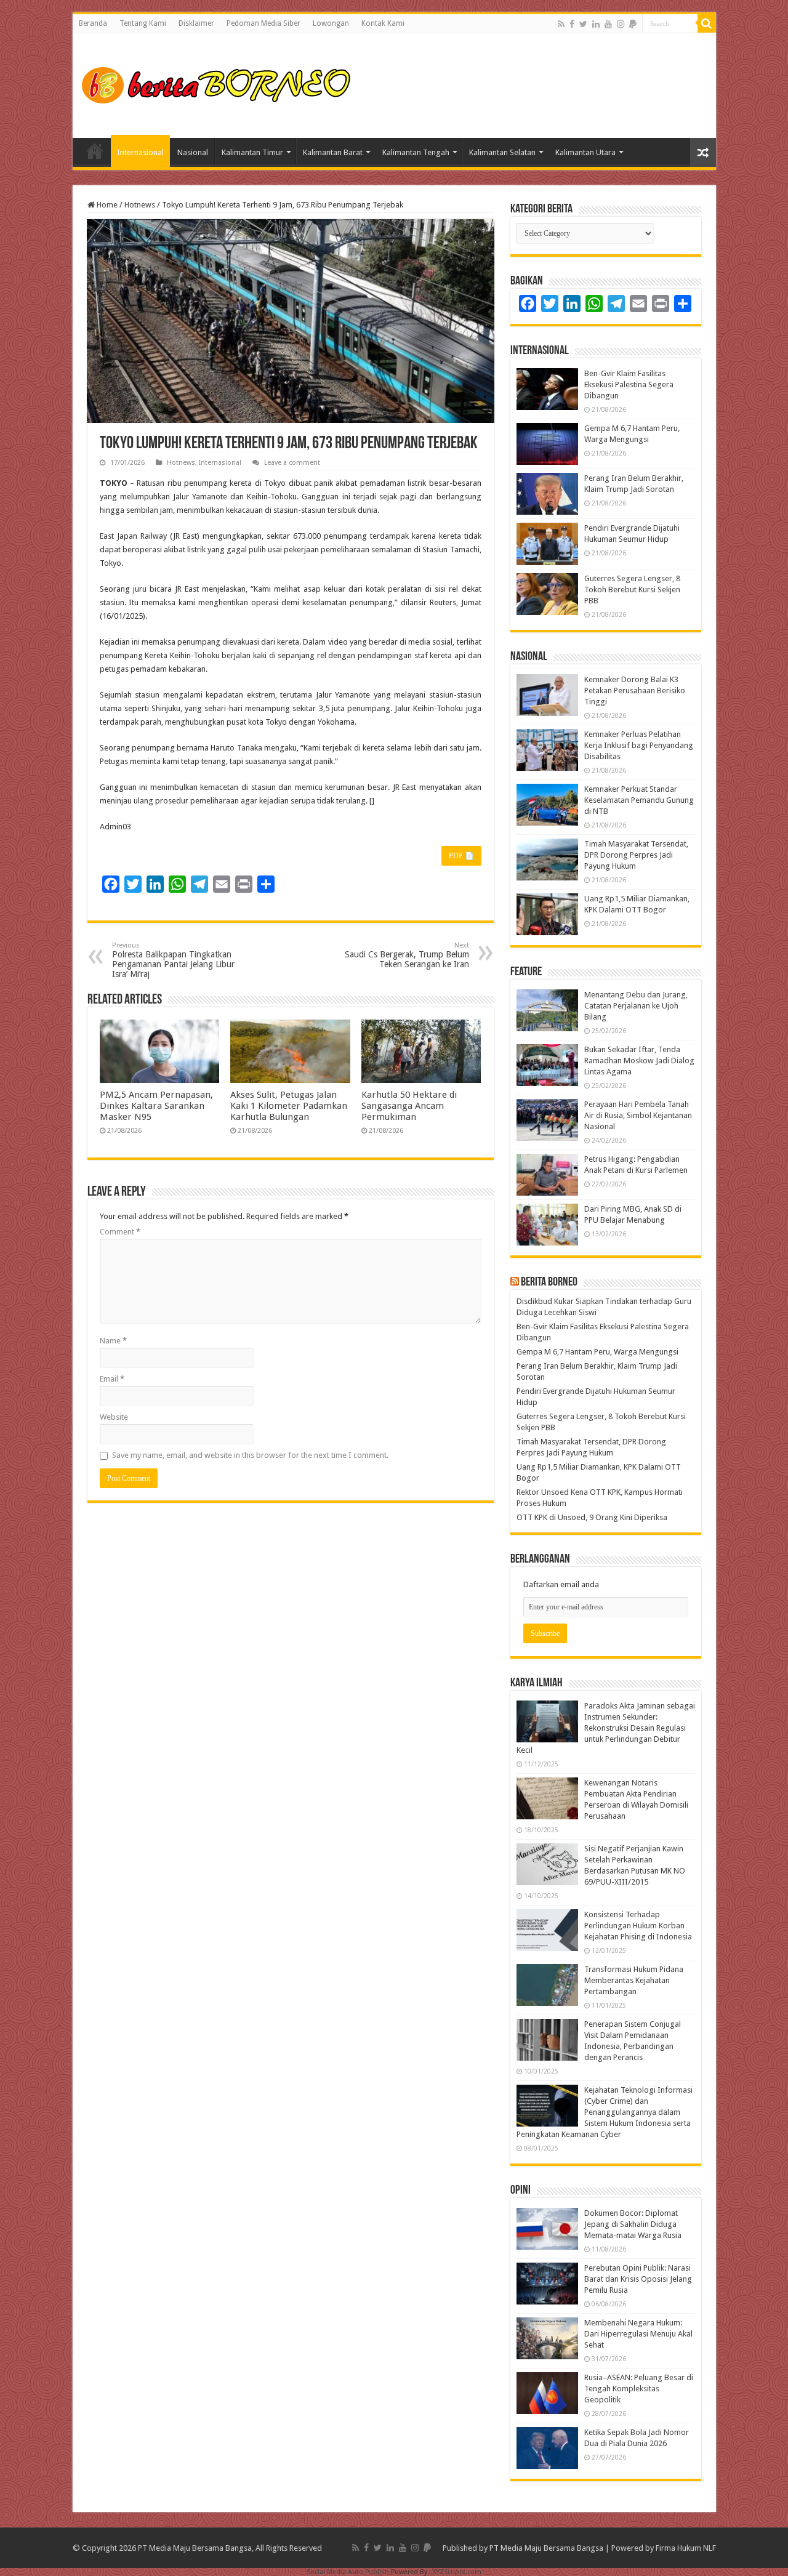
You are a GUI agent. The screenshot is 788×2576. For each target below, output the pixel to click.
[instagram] (621, 24)
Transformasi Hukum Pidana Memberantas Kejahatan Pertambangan (634, 1980)
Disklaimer (196, 23)
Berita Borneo (549, 1282)
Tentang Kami (143, 23)
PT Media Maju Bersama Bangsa (546, 2548)
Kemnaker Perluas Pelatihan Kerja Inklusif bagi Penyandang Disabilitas (639, 745)
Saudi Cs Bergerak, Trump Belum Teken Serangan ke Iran (407, 955)
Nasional (193, 152)
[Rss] (561, 24)
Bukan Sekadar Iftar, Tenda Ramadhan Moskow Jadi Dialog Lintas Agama (639, 1061)
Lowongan (331, 23)
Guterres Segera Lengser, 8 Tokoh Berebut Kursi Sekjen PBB (632, 590)
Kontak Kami (383, 23)
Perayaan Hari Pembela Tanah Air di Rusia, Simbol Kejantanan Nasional (638, 1115)
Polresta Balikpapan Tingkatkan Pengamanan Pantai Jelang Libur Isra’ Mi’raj (173, 960)
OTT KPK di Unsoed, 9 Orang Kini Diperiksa (592, 1517)
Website (114, 1417)
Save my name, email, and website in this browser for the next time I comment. (250, 1455)
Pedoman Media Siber (263, 23)
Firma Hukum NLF (686, 2548)
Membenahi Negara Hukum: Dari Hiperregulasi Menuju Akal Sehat (638, 2334)
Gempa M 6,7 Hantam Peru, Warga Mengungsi (597, 1352)
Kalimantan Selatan (502, 152)
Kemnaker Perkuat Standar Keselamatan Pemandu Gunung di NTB (639, 800)
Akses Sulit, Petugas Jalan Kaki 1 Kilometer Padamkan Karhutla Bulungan (289, 1106)
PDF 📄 (461, 856)
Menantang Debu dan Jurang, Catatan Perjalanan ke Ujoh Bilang (636, 1006)
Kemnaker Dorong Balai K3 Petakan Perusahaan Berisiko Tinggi (635, 690)
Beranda (93, 23)
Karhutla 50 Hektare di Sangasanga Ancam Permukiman (409, 1106)
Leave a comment (292, 463)
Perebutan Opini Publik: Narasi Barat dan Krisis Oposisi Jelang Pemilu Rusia (638, 2279)
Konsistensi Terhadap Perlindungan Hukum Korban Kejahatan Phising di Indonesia (638, 1926)
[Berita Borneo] (220, 83)
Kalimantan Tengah (416, 152)
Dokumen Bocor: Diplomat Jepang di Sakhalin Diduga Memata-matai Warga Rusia (633, 2224)
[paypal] (633, 24)
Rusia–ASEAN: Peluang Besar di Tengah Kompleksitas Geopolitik (639, 2389)
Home (95, 151)
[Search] (707, 23)
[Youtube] (608, 24)
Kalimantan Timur (252, 152)
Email (112, 1379)
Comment (120, 1232)
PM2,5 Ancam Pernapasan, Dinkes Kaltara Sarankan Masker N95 (156, 1106)
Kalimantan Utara (585, 152)
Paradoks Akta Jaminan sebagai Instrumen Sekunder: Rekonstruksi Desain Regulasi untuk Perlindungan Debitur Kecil (606, 1728)
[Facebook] (572, 24)
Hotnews (140, 205)
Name (113, 1341)
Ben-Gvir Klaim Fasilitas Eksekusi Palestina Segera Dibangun (629, 384)
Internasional (140, 152)
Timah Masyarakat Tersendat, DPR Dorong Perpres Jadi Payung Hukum (636, 855)
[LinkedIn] (596, 24)
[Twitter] (583, 24)
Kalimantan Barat (333, 152)
